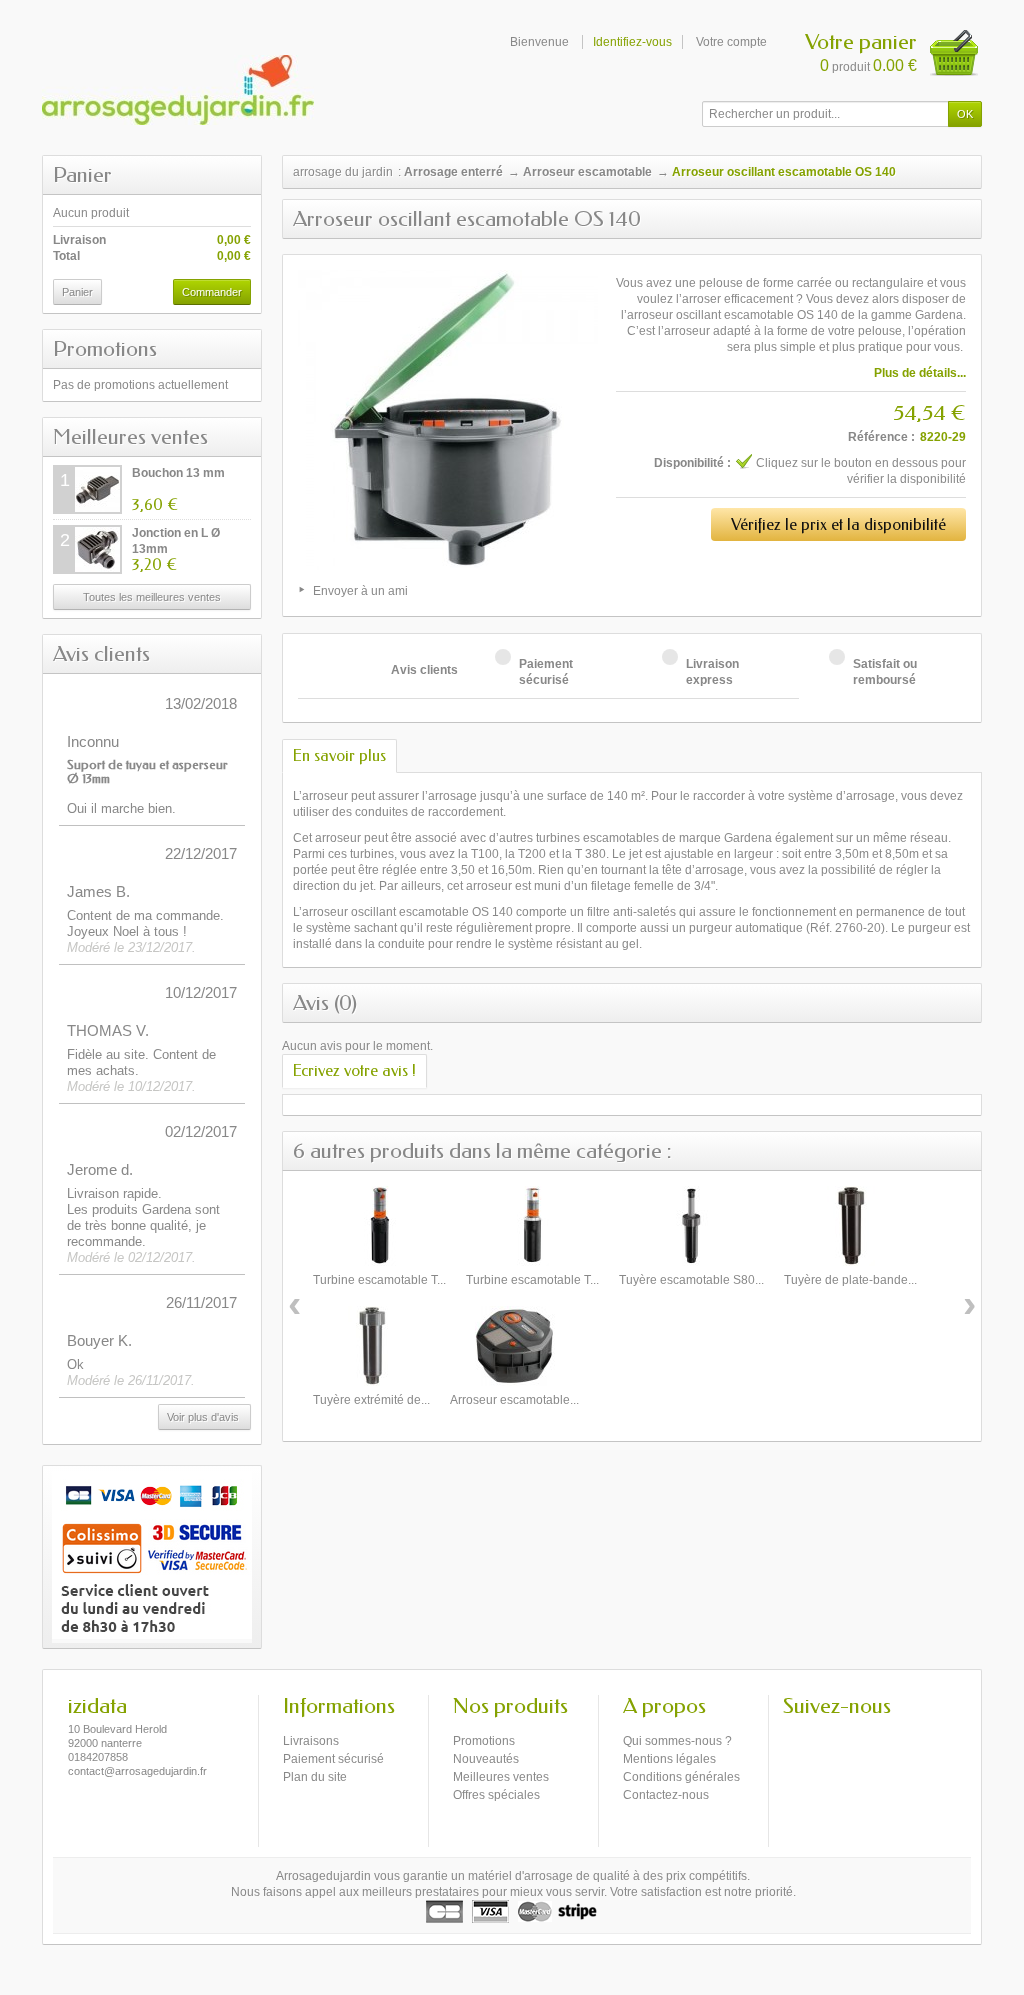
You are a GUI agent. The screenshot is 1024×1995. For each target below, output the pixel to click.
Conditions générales (681, 1777)
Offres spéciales (496, 1795)
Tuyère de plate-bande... (850, 1280)
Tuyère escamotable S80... (691, 1280)
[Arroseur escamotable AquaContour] (515, 1346)
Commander (212, 292)
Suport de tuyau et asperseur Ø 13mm (147, 771)
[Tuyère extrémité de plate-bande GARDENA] (372, 1346)
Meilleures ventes (130, 437)
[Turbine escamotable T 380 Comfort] (380, 1226)
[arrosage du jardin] (178, 90)
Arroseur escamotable (587, 172)
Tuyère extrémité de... (371, 1400)
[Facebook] (797, 1736)
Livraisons (311, 1741)
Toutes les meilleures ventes (152, 597)
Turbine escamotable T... (379, 1280)
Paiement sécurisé (333, 1759)
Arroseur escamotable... (514, 1400)
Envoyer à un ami (360, 591)
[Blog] (830, 1736)
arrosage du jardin (343, 172)
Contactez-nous (666, 1795)
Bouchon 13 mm (178, 473)
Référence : (881, 437)
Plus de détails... (920, 373)
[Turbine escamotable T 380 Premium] (533, 1226)
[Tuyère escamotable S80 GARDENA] (692, 1226)
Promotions (105, 349)
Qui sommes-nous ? (677, 1741)
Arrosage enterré (453, 172)
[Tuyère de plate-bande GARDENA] (851, 1226)
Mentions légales (669, 1759)
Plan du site (315, 1777)
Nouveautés (486, 1759)
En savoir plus (339, 755)
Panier (82, 175)
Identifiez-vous (632, 42)
